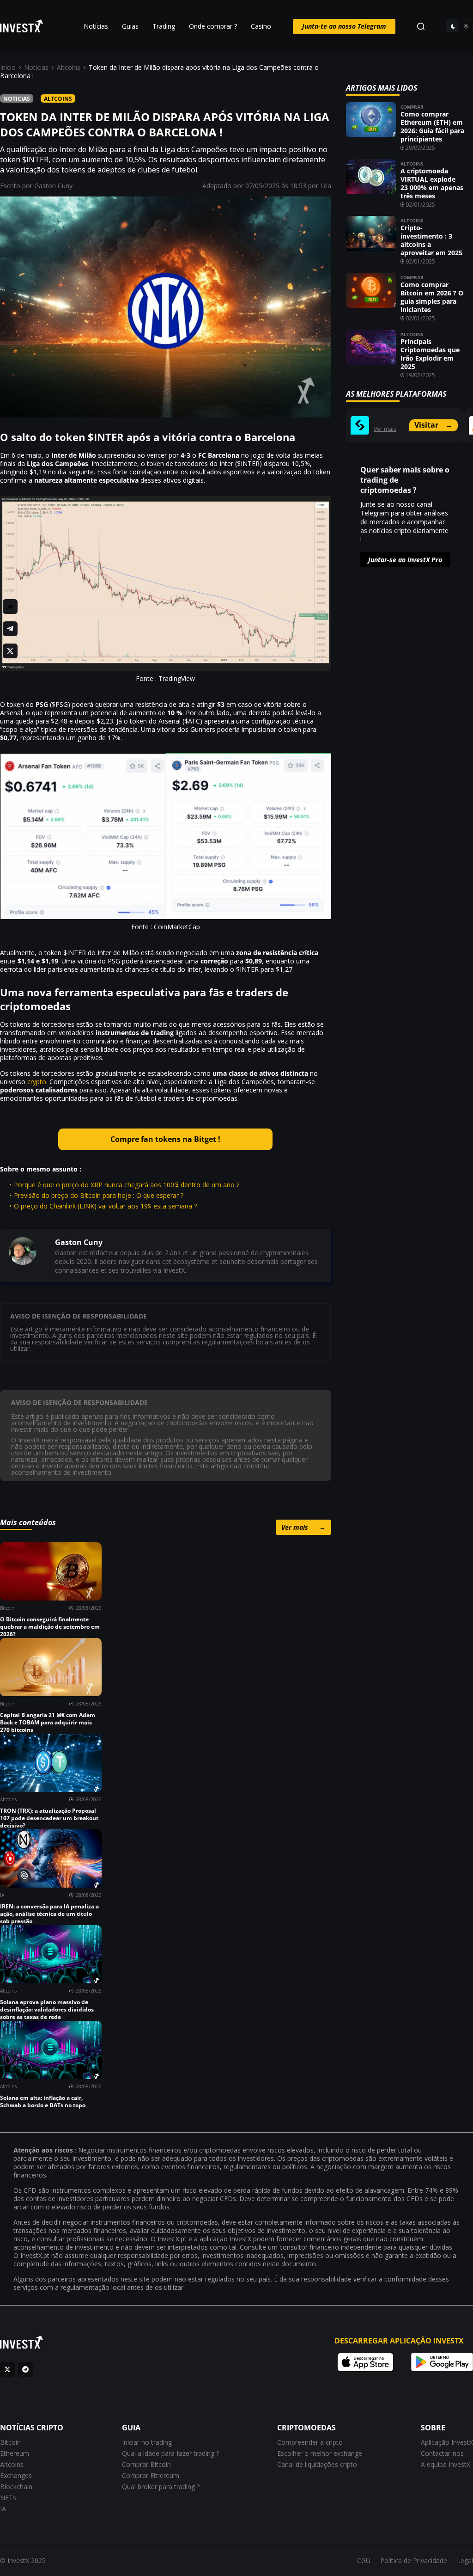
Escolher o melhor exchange (320, 2453)
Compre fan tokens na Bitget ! (165, 1139)
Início (8, 67)
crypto (37, 1082)
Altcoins (69, 67)
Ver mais (303, 1527)
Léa (326, 186)
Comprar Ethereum (151, 2475)
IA (3, 2509)
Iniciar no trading (147, 2442)
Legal (465, 2561)
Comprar (412, 107)
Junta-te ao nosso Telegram (344, 26)
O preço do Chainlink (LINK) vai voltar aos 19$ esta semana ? (105, 1206)
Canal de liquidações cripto (317, 2464)
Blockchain (16, 2487)
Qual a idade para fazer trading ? (170, 2453)
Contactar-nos (442, 2453)
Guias (130, 26)
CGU (364, 2561)
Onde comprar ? (213, 26)
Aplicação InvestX (447, 2442)
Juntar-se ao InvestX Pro (405, 560)
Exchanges (16, 2475)
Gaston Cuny (53, 186)
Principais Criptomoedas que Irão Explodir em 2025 (430, 354)
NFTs (8, 2498)
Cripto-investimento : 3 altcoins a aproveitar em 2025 (431, 240)
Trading (164, 26)
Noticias (36, 67)
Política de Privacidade (414, 2561)
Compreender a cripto (310, 2442)
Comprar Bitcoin (146, 2464)
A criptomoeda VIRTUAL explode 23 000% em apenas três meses (432, 183)
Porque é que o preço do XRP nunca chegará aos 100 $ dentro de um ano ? (127, 1185)
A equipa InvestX (446, 2464)
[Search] (421, 26)
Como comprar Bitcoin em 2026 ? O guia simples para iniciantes (432, 297)
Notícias (96, 26)
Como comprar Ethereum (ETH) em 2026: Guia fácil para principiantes (432, 126)
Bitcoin (10, 2442)
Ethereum (15, 2453)
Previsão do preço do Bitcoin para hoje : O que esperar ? (99, 1195)
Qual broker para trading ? (161, 2487)
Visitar (434, 425)
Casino (261, 26)
